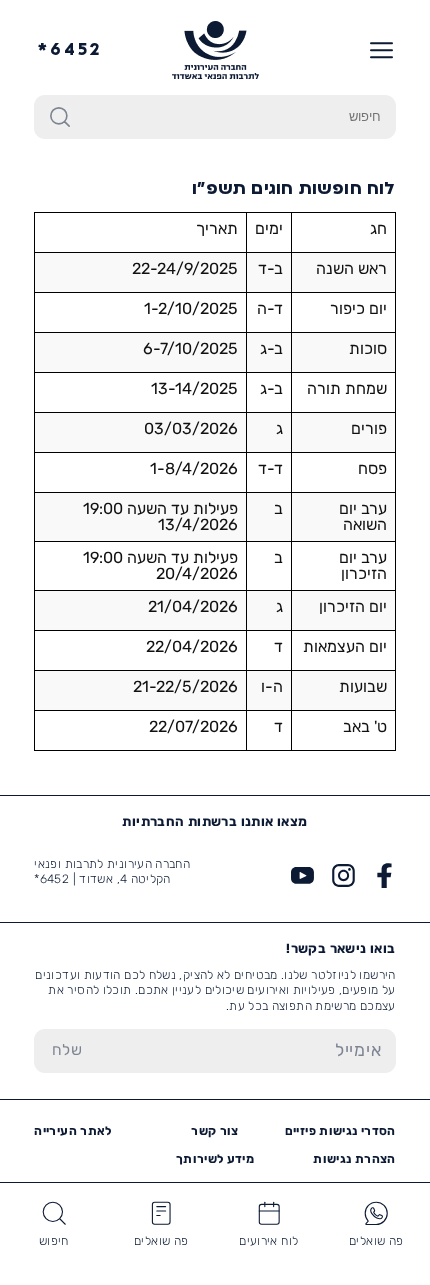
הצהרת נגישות (354, 1159)
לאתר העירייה (72, 1131)
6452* (70, 50)
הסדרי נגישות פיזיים (340, 1131)
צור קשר (215, 1131)
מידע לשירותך (215, 1159)
